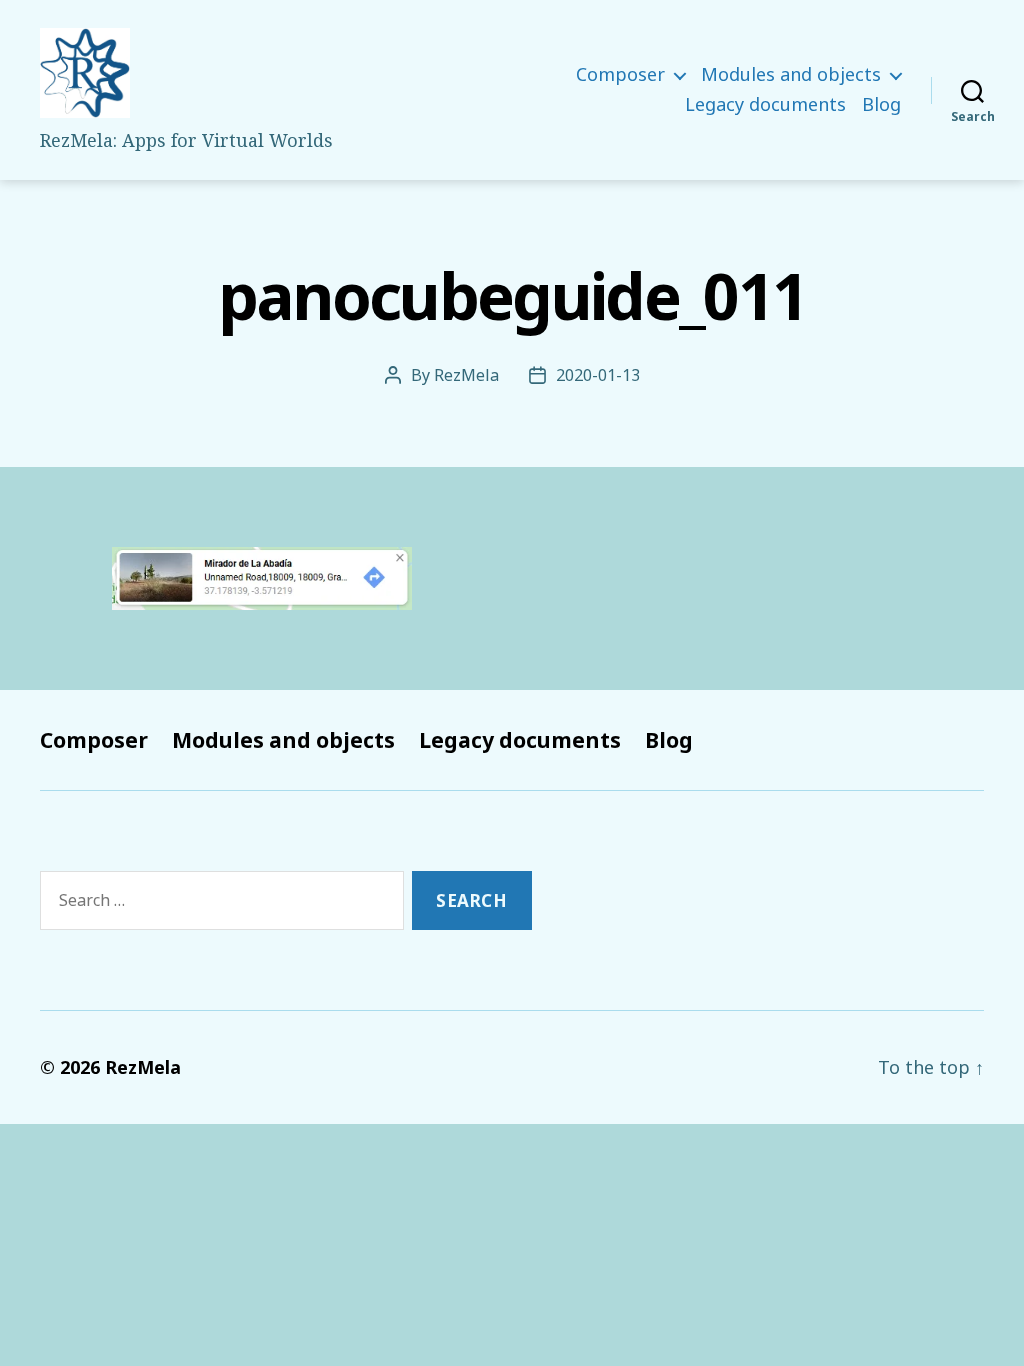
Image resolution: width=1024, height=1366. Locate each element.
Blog (881, 105)
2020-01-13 (598, 375)
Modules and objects (791, 75)
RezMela (466, 375)
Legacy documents (765, 105)
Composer (620, 75)
